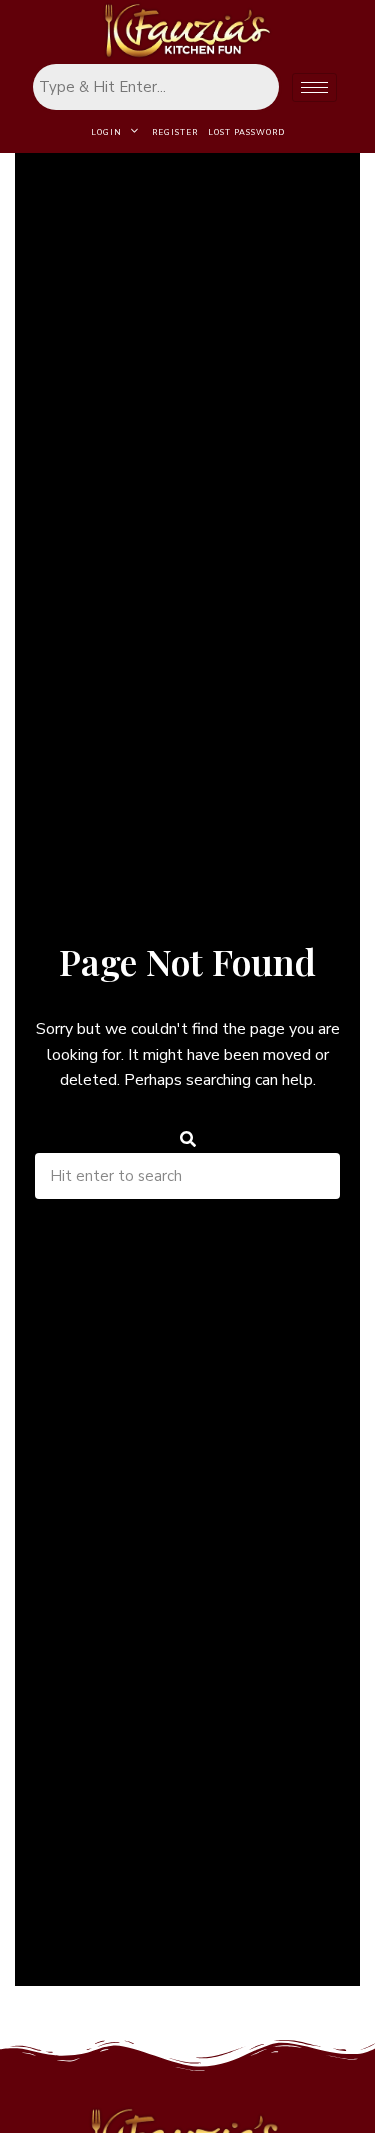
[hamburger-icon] (314, 87)
